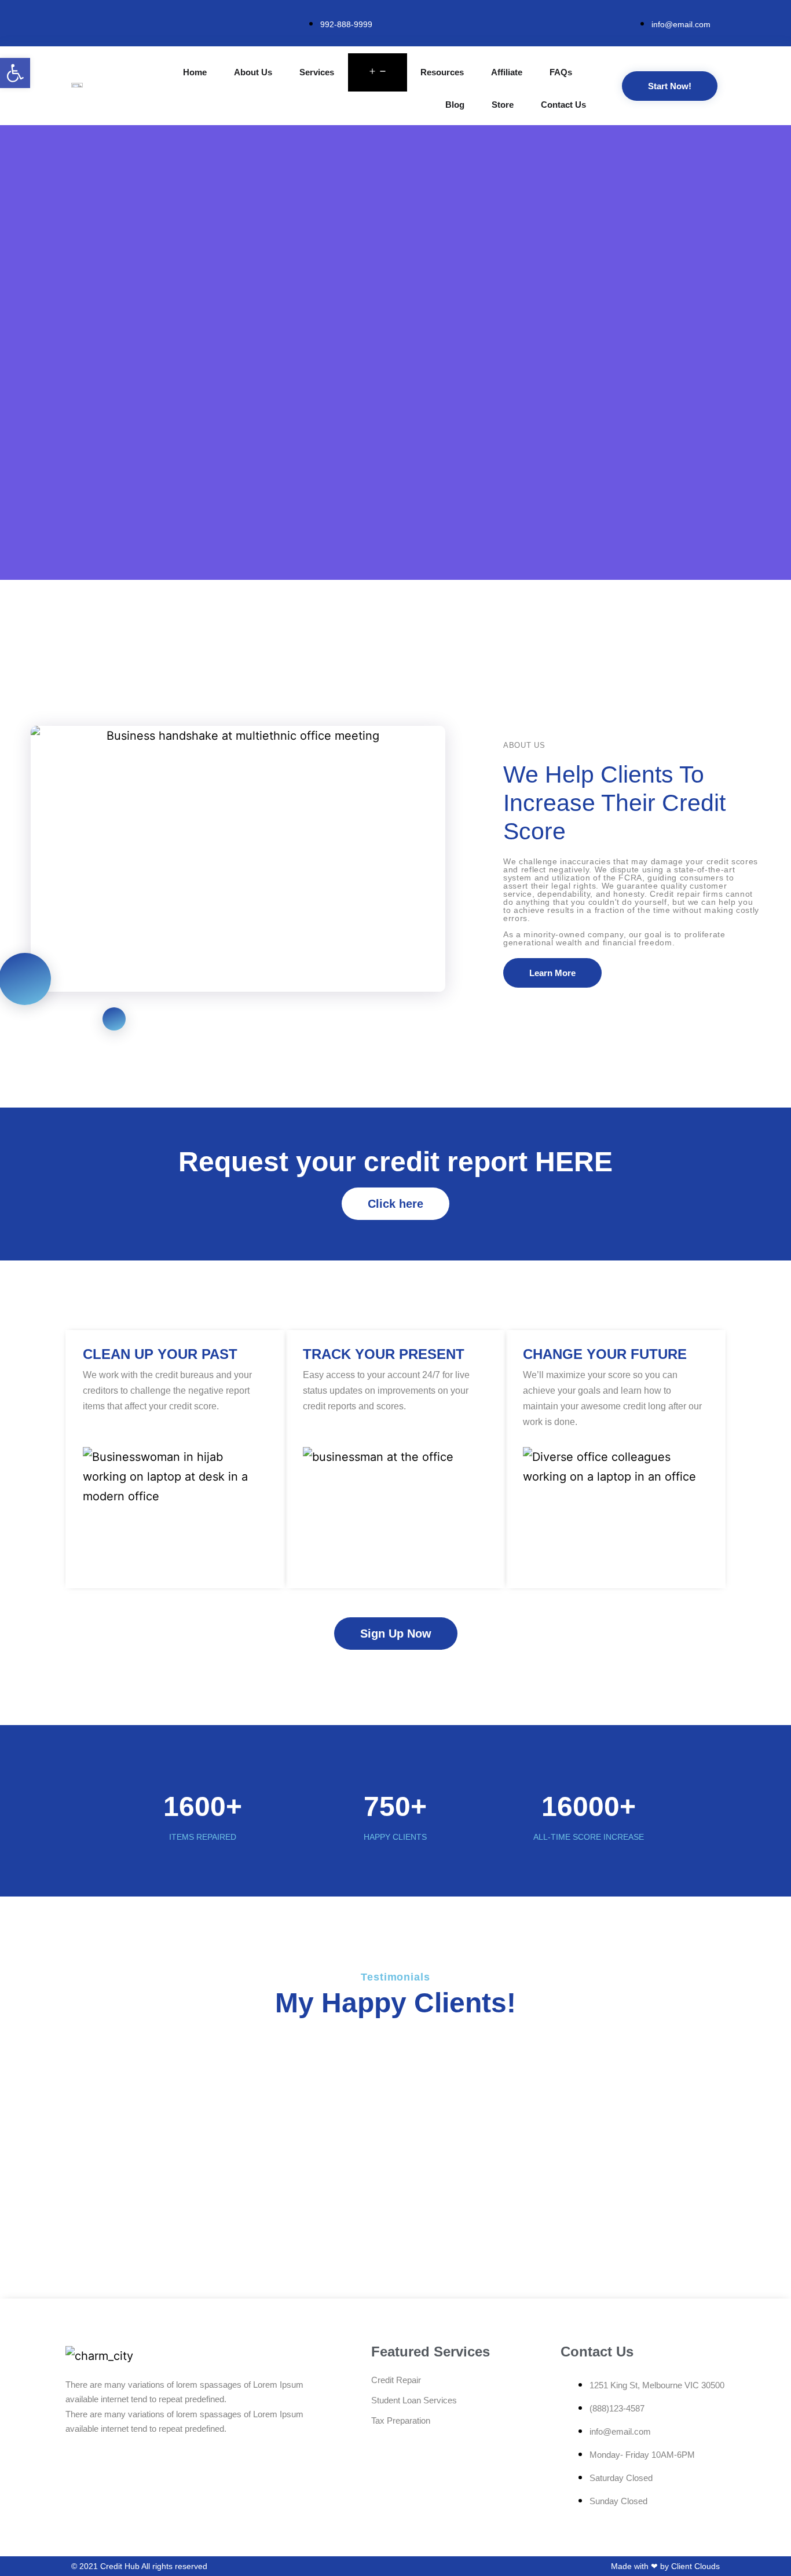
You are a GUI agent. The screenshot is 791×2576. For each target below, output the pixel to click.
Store (503, 105)
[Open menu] (378, 72)
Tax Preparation (401, 2420)
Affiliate (507, 72)
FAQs (561, 72)
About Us (253, 72)
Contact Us (563, 105)
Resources (442, 72)
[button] (15, 73)
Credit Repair (396, 2380)
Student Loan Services (414, 2400)
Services (317, 72)
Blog (455, 105)
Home (195, 72)
